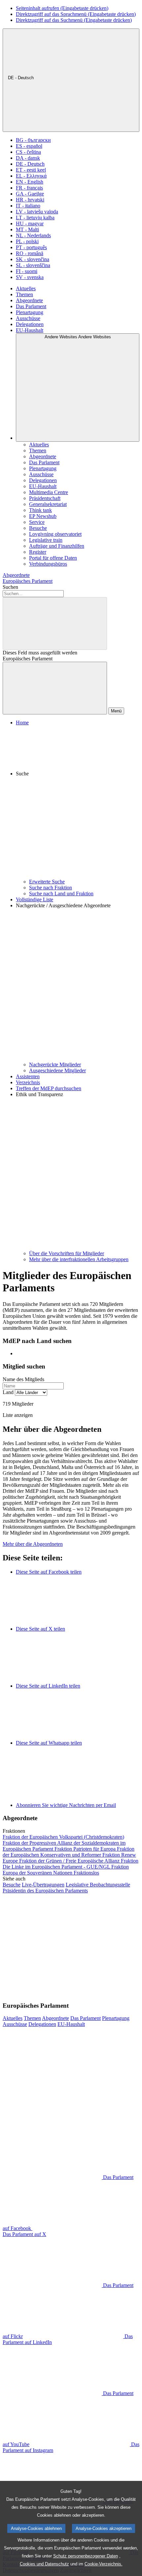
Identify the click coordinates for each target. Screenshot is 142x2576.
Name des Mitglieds (23, 1379)
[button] (78, 802)
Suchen (10, 587)
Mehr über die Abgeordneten (33, 1544)
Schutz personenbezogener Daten (86, 2556)
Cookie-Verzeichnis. (104, 2564)
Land (8, 1392)
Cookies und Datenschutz (44, 2564)
